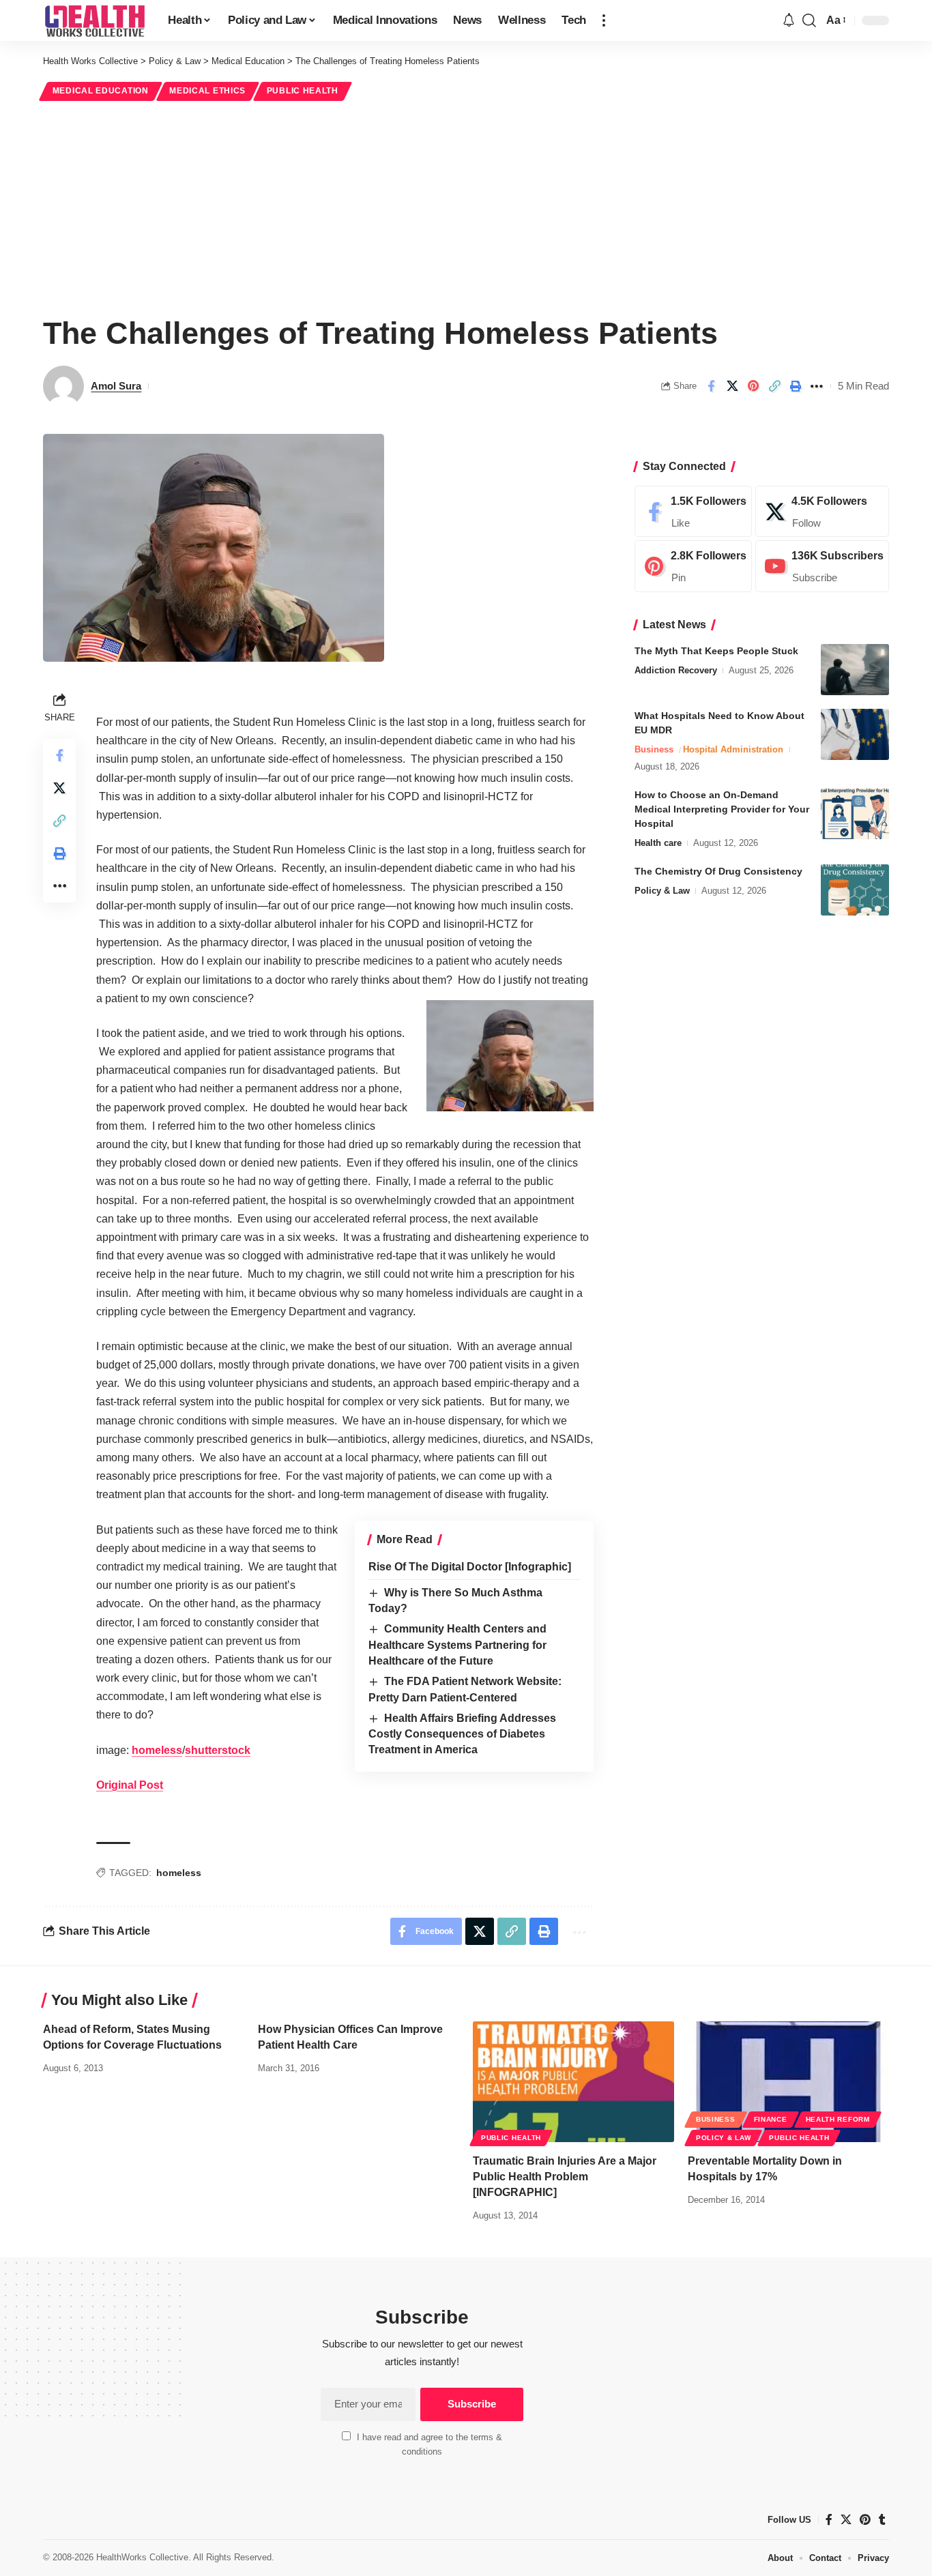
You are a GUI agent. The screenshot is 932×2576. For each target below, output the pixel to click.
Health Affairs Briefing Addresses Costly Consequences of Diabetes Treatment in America (462, 1734)
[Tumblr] (882, 2520)
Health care (658, 843)
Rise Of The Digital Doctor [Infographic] (470, 1567)
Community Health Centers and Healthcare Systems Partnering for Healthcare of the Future (457, 1645)
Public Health (303, 91)
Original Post (130, 1785)
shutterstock (218, 1750)
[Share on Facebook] (711, 386)
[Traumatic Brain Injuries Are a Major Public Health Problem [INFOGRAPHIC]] (573, 2082)
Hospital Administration (733, 749)
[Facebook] (693, 512)
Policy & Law (662, 891)
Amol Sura (116, 386)
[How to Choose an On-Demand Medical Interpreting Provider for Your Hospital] (855, 814)
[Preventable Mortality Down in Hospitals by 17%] (788, 2082)
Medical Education (101, 91)
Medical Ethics (207, 91)
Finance (771, 2119)
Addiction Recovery (676, 670)
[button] (604, 20)
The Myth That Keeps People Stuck (716, 651)
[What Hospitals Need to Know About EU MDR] (855, 734)
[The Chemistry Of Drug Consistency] (855, 890)
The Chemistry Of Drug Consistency (718, 871)
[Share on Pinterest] (753, 386)
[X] (822, 512)
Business (654, 749)
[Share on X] (732, 386)
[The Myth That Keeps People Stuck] (855, 670)
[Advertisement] (466, 206)
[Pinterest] (693, 567)
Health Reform (838, 2119)
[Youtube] (822, 567)
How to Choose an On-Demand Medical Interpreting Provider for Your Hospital (722, 809)
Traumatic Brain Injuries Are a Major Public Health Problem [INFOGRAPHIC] (565, 2177)
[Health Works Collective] (94, 20)
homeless (157, 1750)
